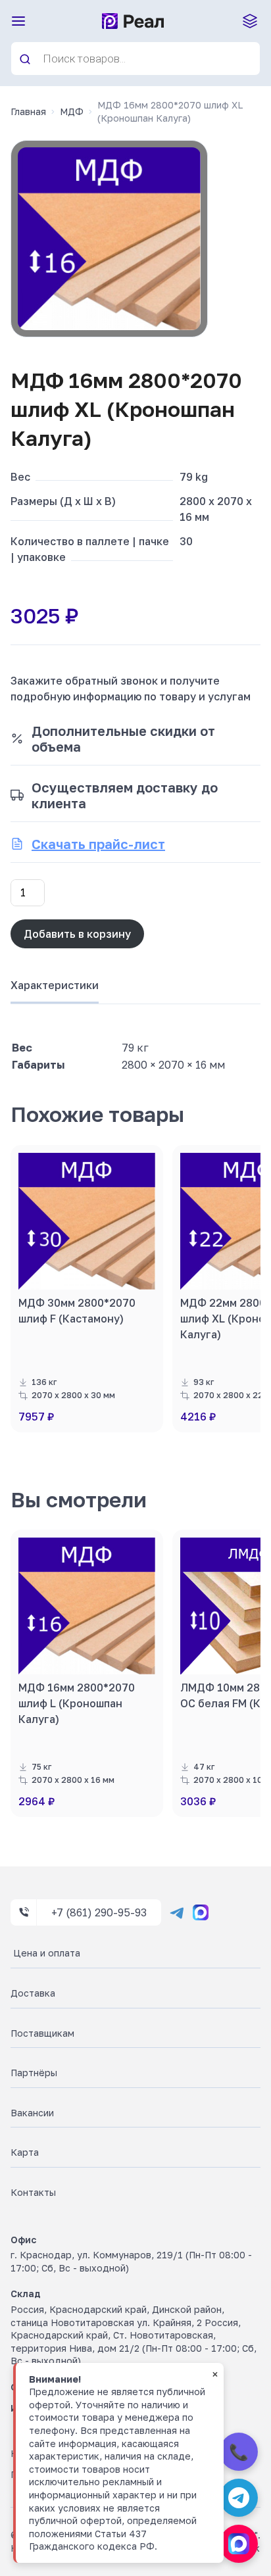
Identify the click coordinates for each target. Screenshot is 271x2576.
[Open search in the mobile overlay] (135, 59)
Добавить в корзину (77, 934)
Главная (28, 111)
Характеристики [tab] (55, 985)
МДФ (72, 111)
